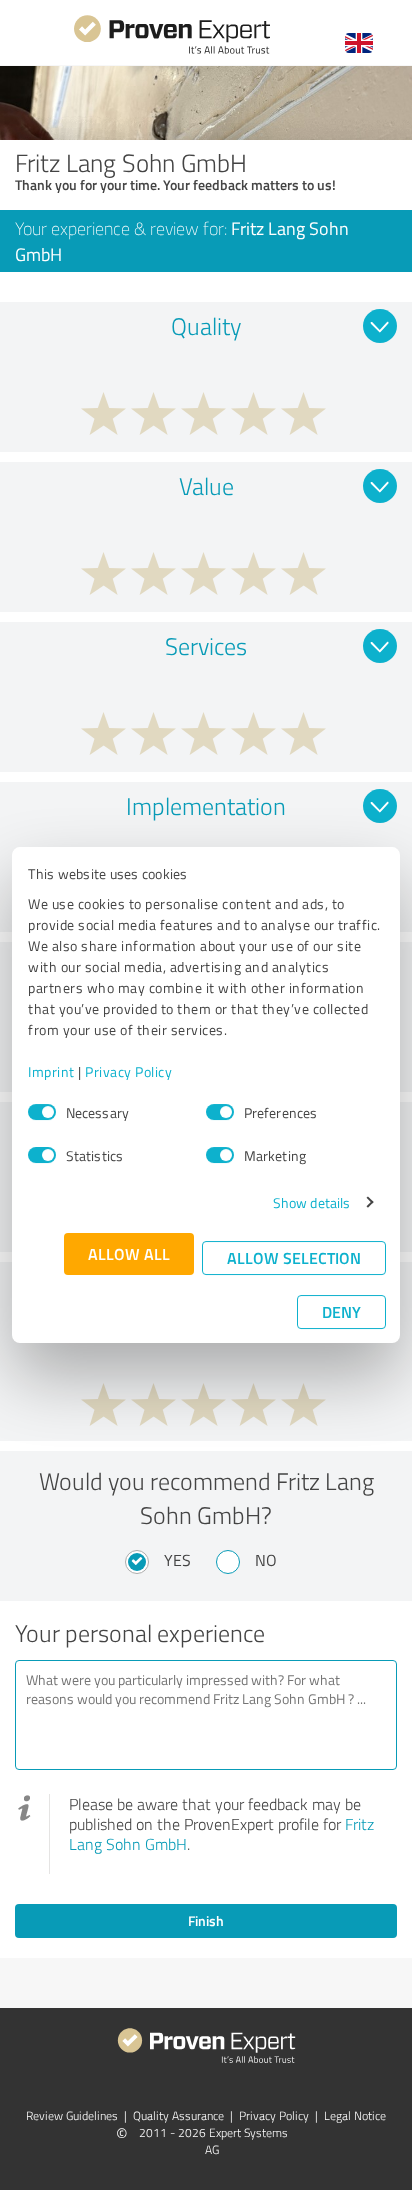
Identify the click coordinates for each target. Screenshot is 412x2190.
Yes (177, 1560)
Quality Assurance (178, 2115)
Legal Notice (355, 2115)
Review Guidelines (72, 2115)
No (266, 1560)
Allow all (129, 1253)
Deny (341, 1311)
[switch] (220, 1112)
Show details (311, 1202)
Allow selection (294, 1257)
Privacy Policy (128, 1071)
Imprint (51, 1071)
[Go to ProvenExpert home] (172, 51)
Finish (206, 1920)
